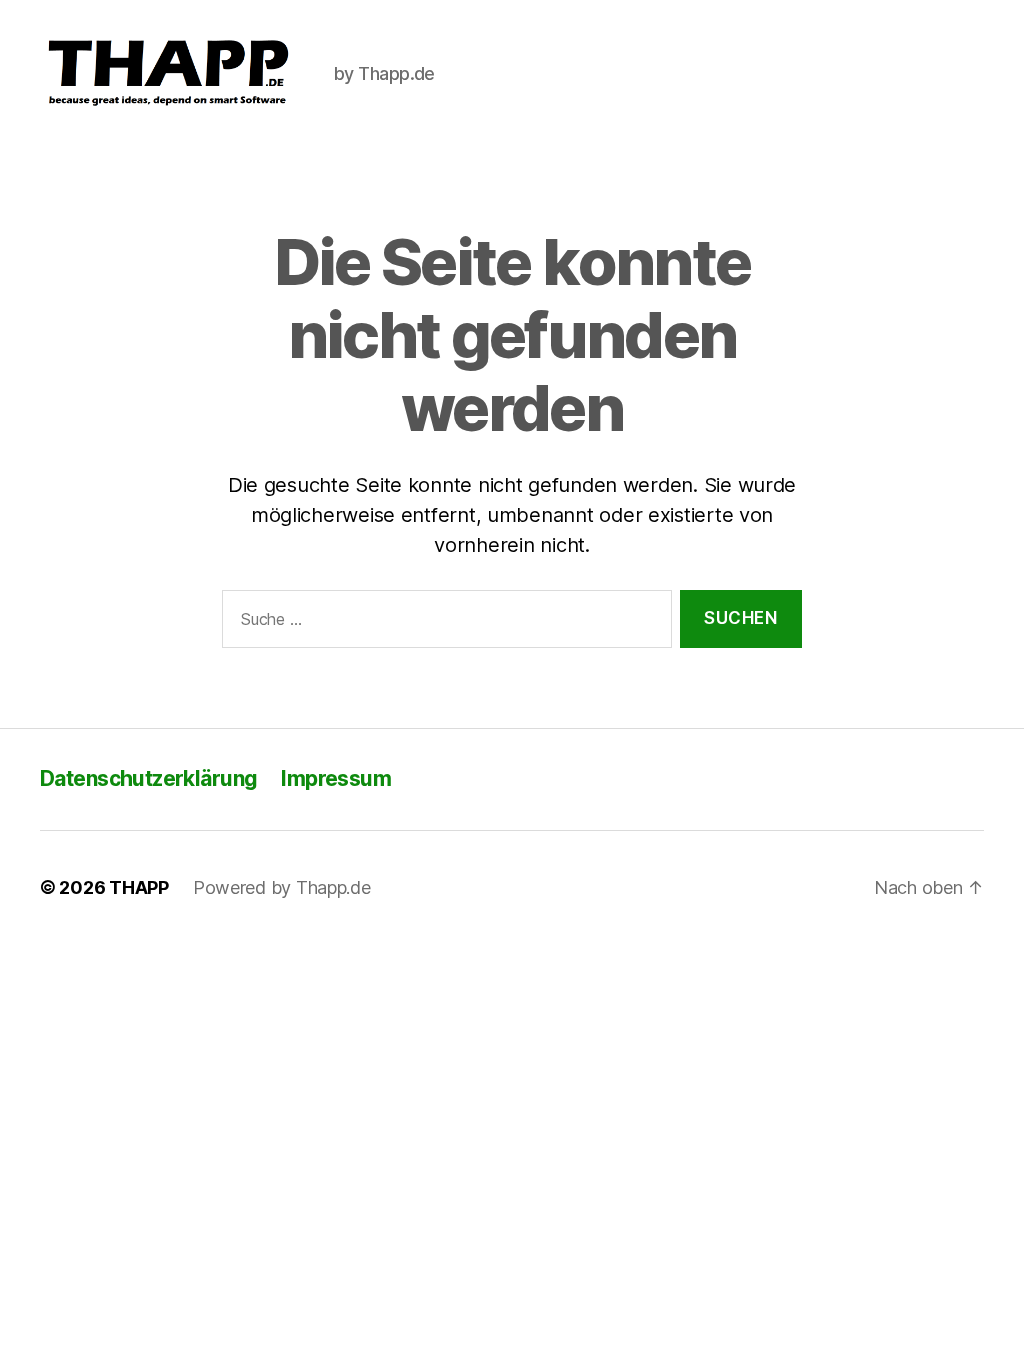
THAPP (139, 887)
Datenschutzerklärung (148, 778)
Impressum (336, 778)
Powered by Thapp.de (282, 887)
